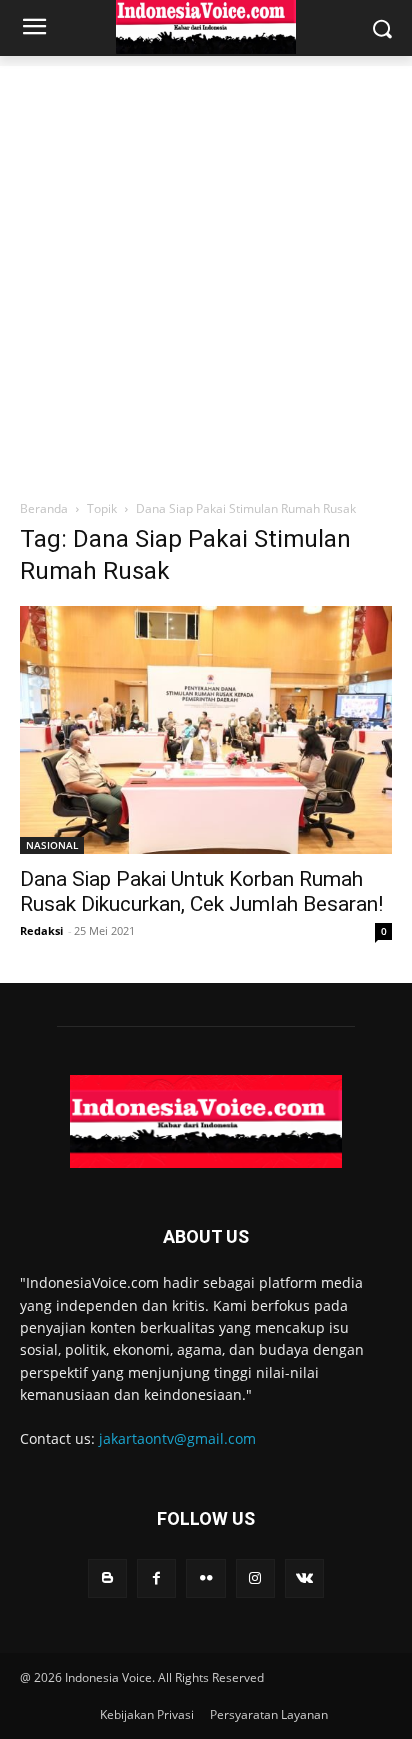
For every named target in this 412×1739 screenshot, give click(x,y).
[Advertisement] (206, 272)
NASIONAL (52, 845)
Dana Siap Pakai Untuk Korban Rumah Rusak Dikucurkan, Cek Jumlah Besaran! (201, 891)
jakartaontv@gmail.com (177, 1438)
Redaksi (41, 930)
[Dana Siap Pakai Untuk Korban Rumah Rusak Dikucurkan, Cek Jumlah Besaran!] (206, 730)
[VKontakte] (304, 1578)
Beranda (44, 508)
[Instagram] (255, 1578)
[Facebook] (156, 1578)
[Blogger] (107, 1578)
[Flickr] (205, 1578)
